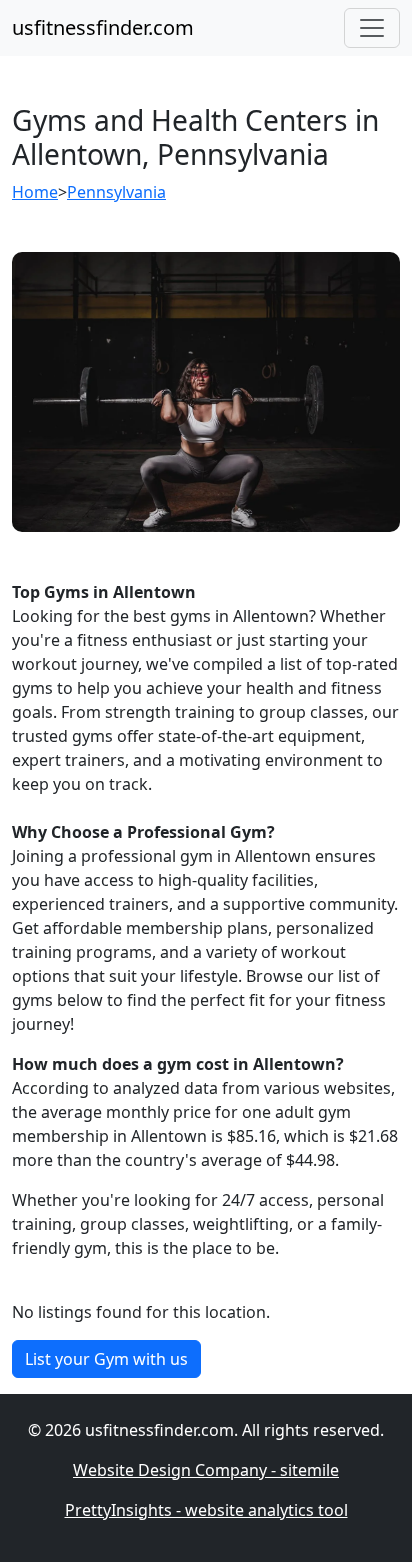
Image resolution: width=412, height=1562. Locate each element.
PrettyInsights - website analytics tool (206, 1510)
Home (35, 192)
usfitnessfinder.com (103, 27)
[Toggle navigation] (372, 28)
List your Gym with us (106, 1359)
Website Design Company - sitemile (206, 1470)
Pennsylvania (116, 192)
